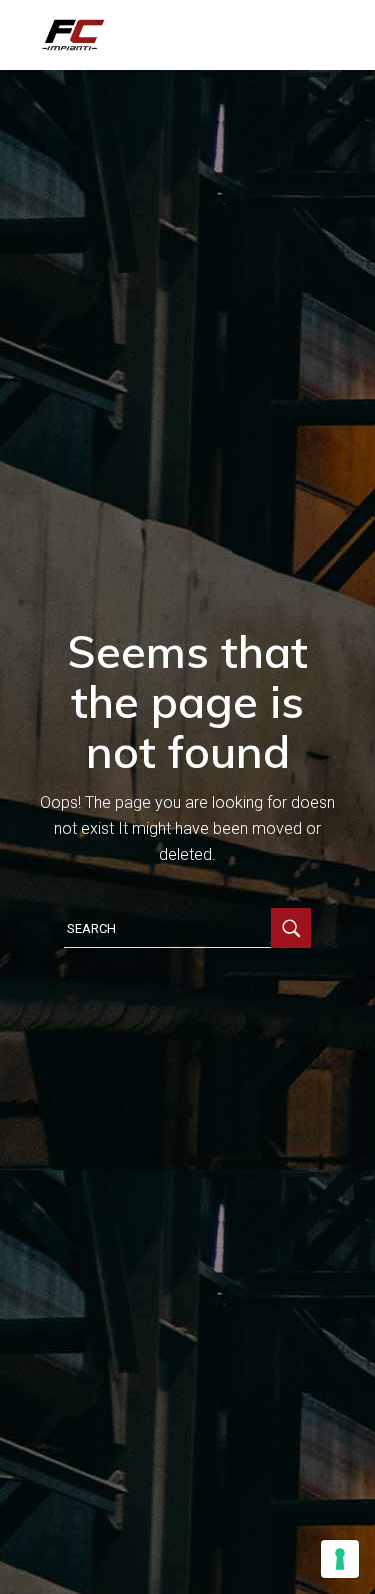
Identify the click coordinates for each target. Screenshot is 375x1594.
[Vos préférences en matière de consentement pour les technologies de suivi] (340, 1559)
